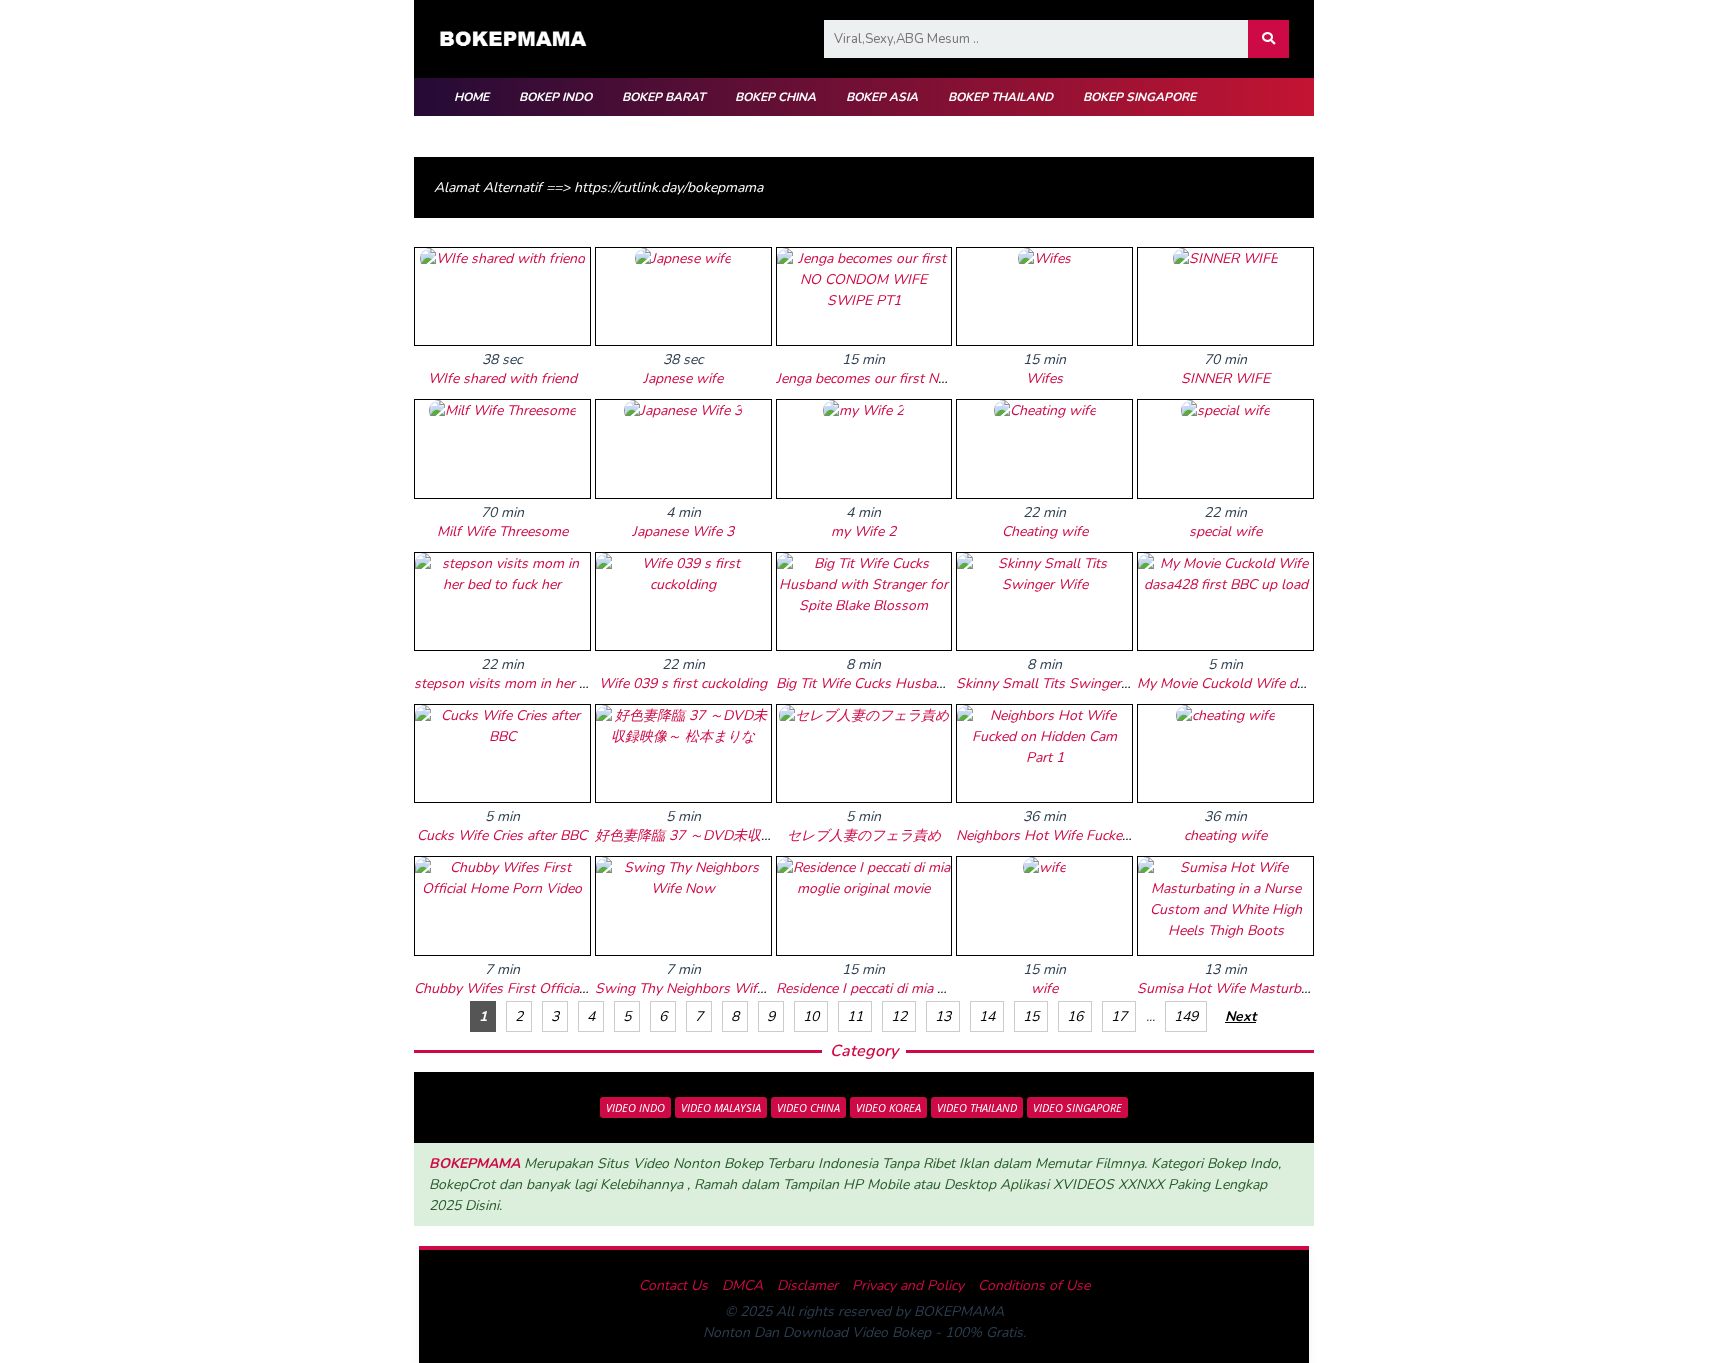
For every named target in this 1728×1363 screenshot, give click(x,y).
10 (811, 1016)
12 (899, 1016)
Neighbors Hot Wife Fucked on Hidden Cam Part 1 (1114, 835)
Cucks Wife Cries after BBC (502, 835)
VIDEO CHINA (808, 1107)
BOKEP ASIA (882, 97)
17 (1119, 1016)
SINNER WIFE (1225, 378)
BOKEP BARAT (663, 97)
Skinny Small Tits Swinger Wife (1055, 683)
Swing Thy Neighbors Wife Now (696, 988)
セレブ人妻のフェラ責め (864, 835)
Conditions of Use (1034, 1285)
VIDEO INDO (635, 1107)
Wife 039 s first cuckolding (683, 683)
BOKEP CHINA (775, 97)
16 (1075, 1016)
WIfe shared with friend (502, 378)
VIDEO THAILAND (977, 1107)
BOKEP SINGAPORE (1139, 97)
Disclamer (807, 1285)
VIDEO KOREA (888, 1107)
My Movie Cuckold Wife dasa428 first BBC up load (1295, 683)
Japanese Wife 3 (683, 531)
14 (987, 1016)
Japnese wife (683, 378)
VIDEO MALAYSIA (721, 1107)
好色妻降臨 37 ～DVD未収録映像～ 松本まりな (743, 835)
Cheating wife (1045, 531)
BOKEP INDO (555, 97)
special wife (1225, 531)
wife (1044, 988)
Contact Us (673, 1285)
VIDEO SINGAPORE (1077, 1107)
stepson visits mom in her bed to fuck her (543, 683)
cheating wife (1225, 835)
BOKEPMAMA (474, 1163)
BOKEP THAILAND (1000, 97)
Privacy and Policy (908, 1285)
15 (1031, 1016)
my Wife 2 (863, 531)
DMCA (742, 1285)
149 (1186, 1016)
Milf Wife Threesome (502, 531)
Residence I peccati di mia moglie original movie (923, 988)
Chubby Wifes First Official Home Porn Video (556, 988)
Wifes (1044, 378)
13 (943, 1016)
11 (855, 1016)
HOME (471, 97)
